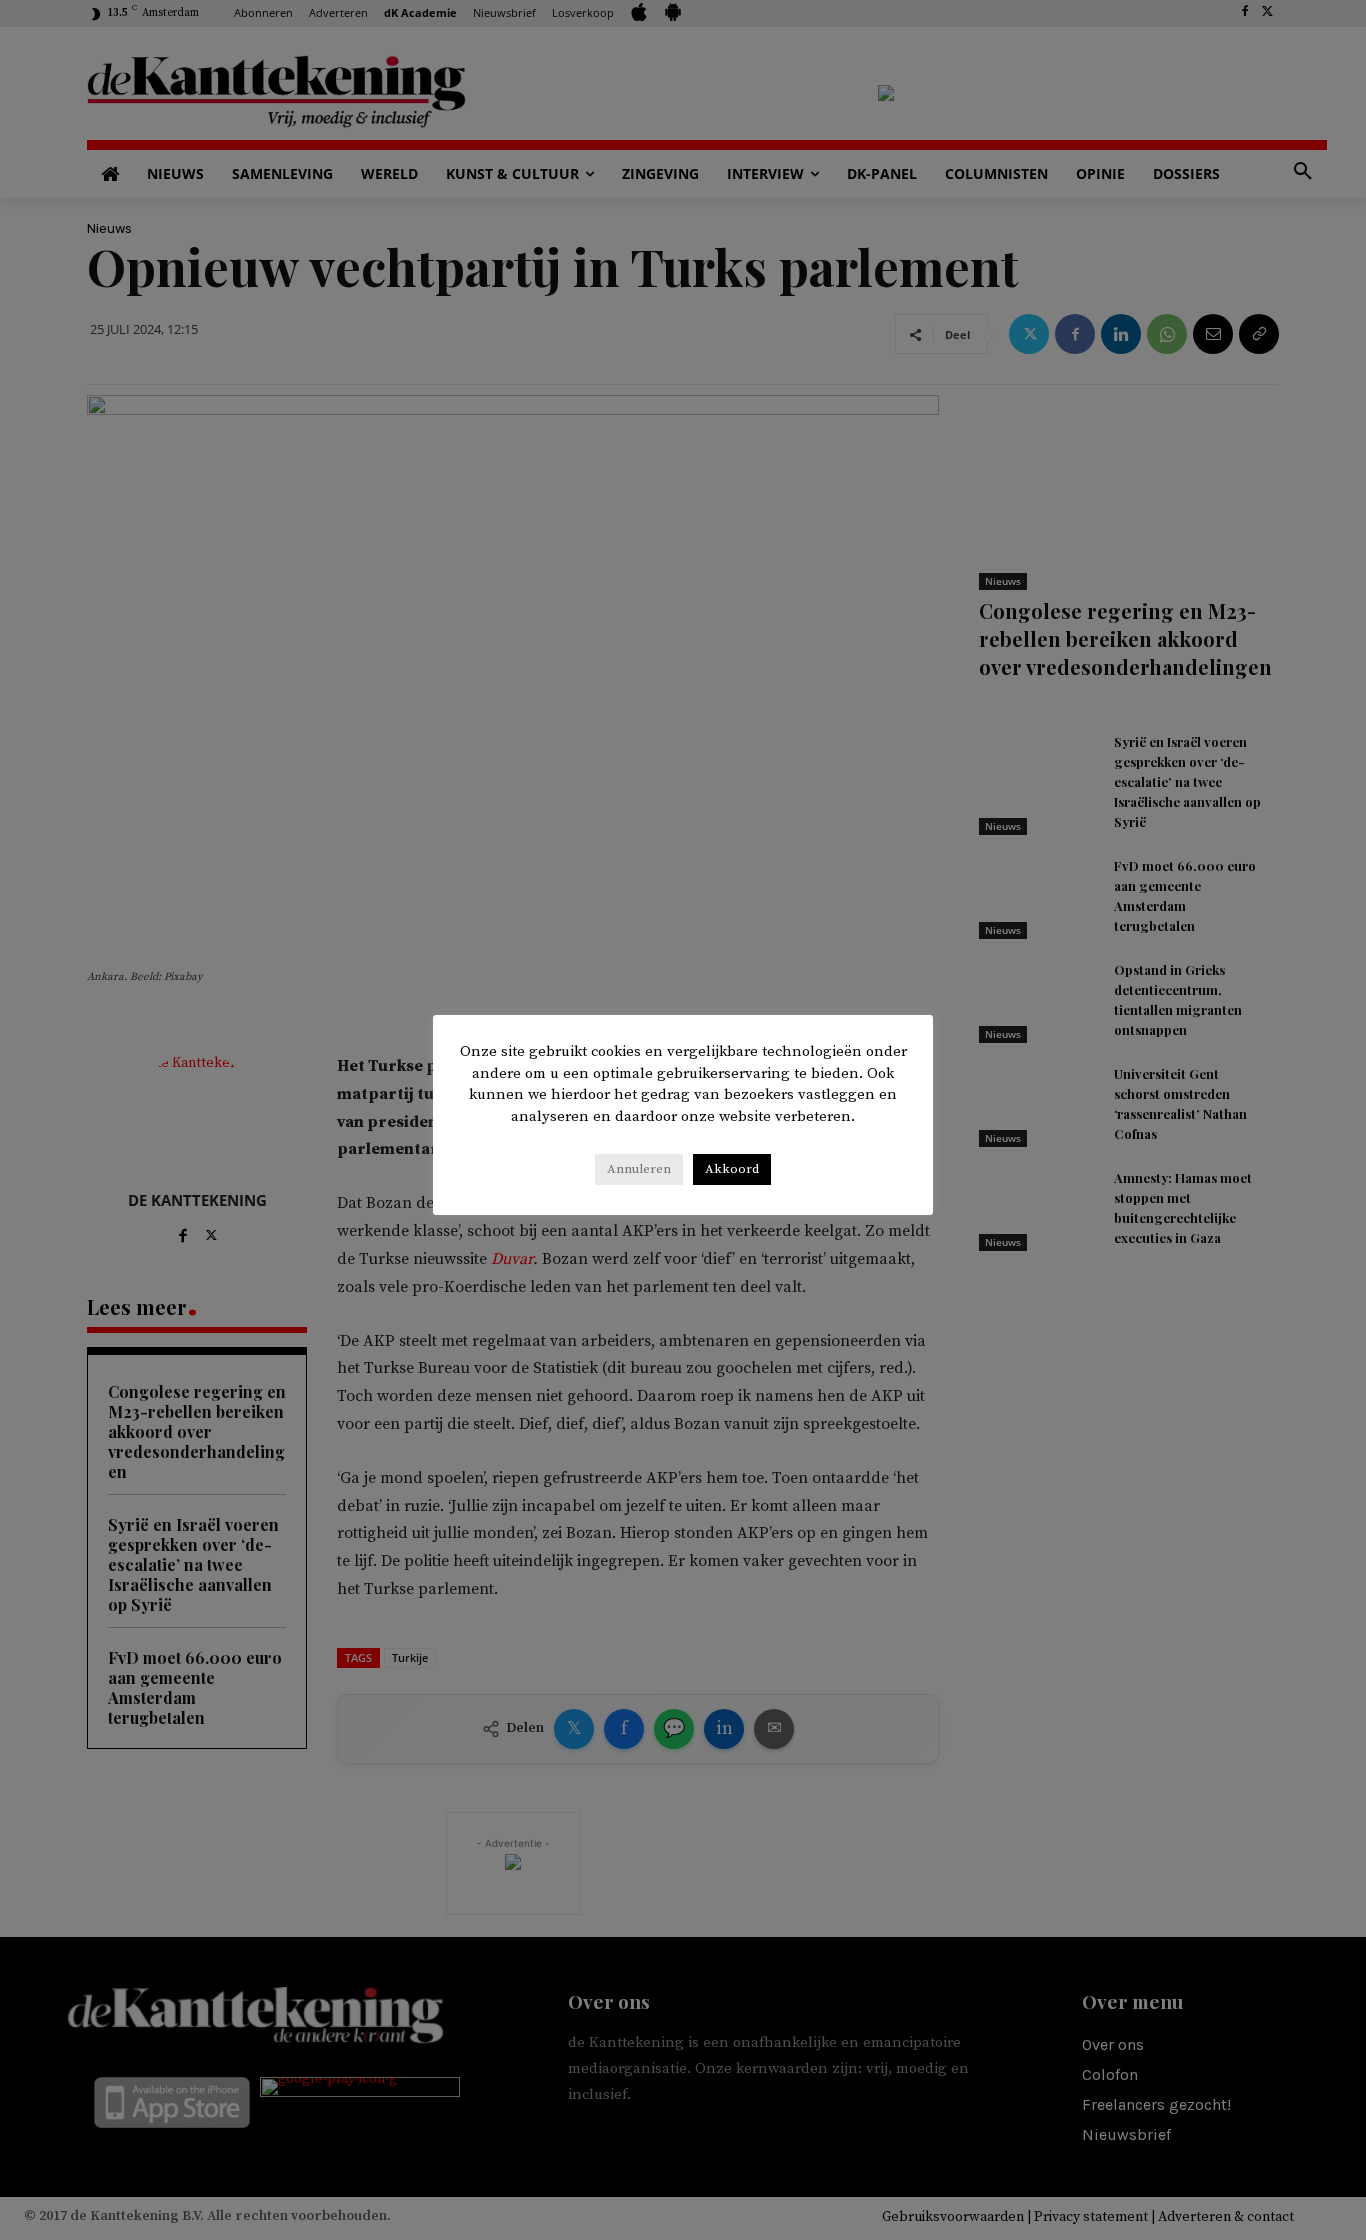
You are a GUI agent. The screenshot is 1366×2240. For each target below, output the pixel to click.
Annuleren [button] (639, 1169)
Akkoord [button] (732, 1169)
